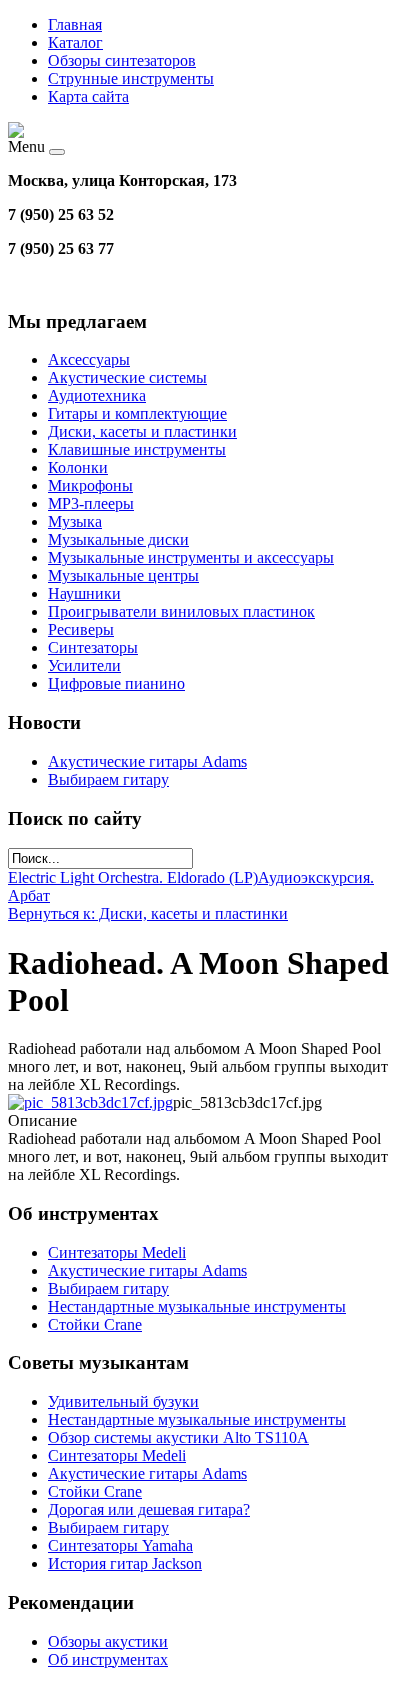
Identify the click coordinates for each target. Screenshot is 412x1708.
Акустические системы (127, 377)
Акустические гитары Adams (147, 761)
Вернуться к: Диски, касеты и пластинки (148, 913)
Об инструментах (108, 1659)
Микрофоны (90, 485)
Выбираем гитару (108, 779)
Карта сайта (88, 96)
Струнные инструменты (131, 78)
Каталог (75, 42)
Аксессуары (89, 359)
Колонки (78, 467)
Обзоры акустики (108, 1641)
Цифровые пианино (116, 683)
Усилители (84, 665)
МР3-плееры (91, 503)
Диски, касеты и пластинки (142, 431)
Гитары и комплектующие (137, 413)
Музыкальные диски (118, 539)
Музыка (75, 521)
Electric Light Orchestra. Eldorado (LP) (133, 877)
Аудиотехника (97, 395)
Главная (75, 24)
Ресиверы (81, 629)
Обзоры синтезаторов (122, 60)
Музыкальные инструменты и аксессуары (191, 557)
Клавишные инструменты (137, 449)
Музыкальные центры (123, 575)
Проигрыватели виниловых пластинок (181, 611)
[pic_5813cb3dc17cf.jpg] (90, 1102)
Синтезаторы (93, 647)
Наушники (84, 593)
